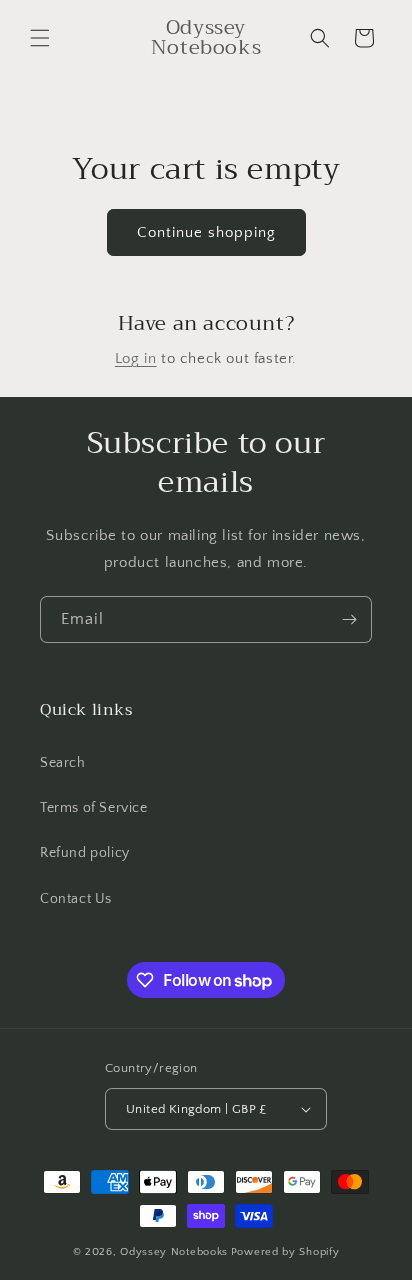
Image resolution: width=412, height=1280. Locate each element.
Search (63, 763)
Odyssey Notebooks (174, 1252)
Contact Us (76, 899)
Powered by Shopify (285, 1252)
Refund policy (85, 853)
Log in (136, 358)
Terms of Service (94, 808)
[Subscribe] (349, 619)
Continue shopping (206, 232)
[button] (40, 38)
